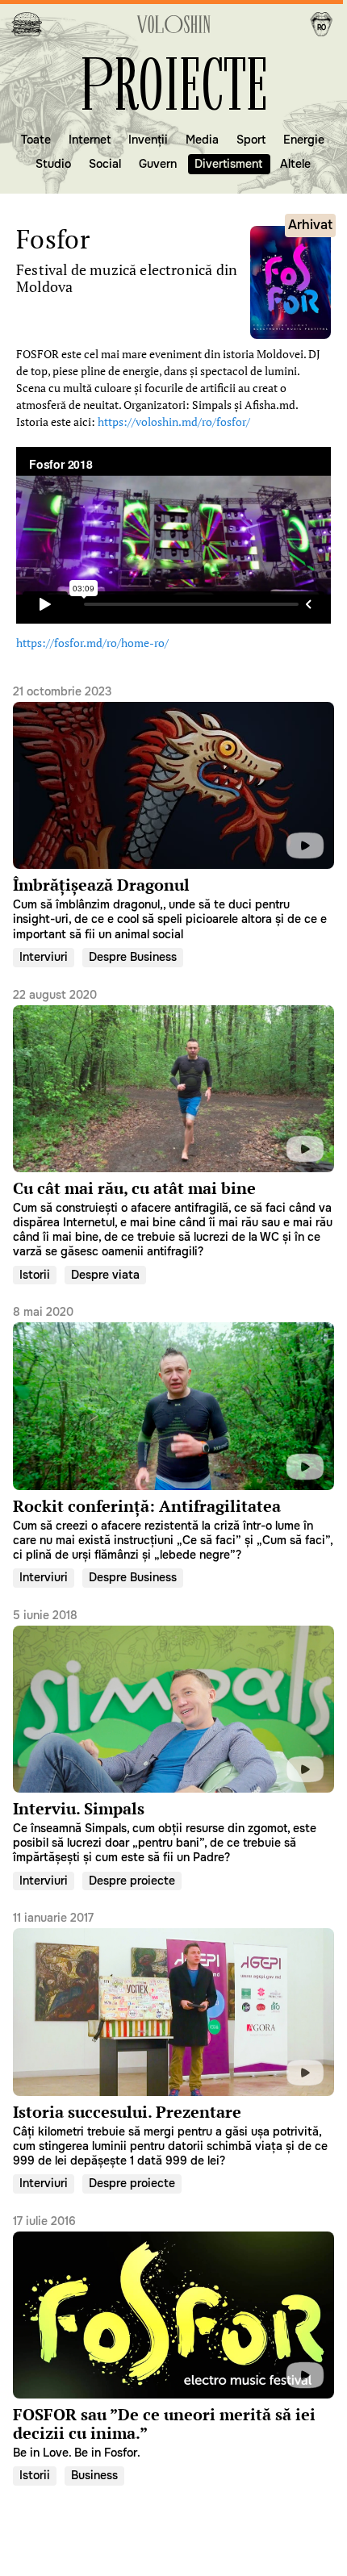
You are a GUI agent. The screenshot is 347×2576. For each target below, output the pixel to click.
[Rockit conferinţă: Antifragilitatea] (173, 1433)
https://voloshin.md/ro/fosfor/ (174, 422)
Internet (90, 140)
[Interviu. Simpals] (173, 1735)
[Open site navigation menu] (27, 24)
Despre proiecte (132, 1880)
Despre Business (133, 957)
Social (105, 164)
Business (94, 2475)
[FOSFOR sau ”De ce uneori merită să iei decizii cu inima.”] (173, 2336)
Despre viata (105, 1274)
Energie (304, 140)
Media (202, 140)
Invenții (148, 140)
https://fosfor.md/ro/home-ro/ (92, 643)
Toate (36, 140)
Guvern (158, 164)
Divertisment (228, 164)
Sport (251, 140)
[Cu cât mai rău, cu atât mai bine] (173, 1122)
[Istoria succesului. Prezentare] (173, 2039)
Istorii (35, 1274)
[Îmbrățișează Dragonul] (173, 812)
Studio (53, 164)
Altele (295, 164)
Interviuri (44, 957)
